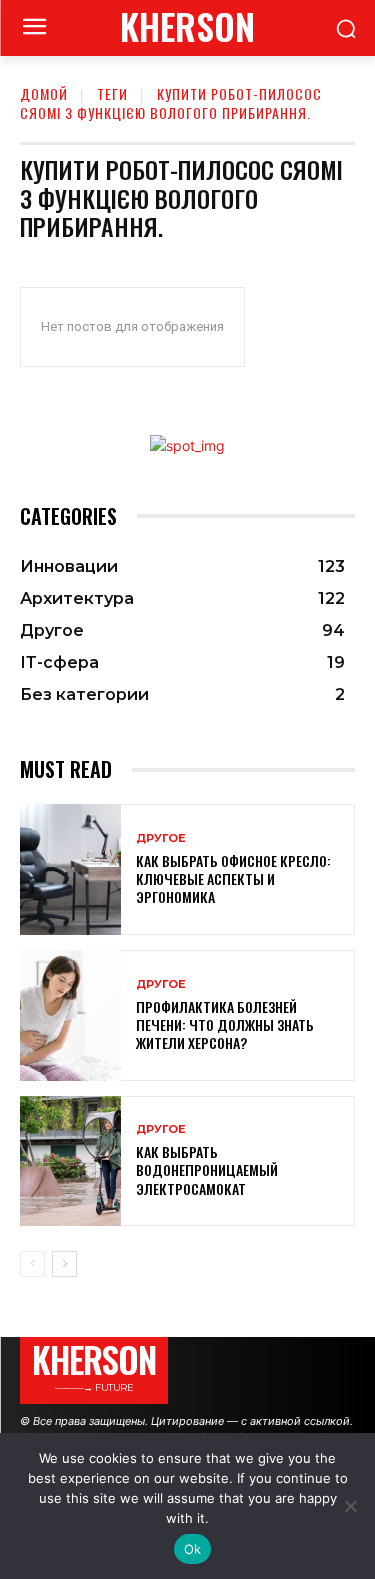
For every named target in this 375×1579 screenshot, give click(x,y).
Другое (161, 838)
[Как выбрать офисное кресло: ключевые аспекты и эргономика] (70, 869)
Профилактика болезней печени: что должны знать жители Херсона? (225, 1024)
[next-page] (64, 1264)
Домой (44, 93)
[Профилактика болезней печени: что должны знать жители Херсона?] (70, 1015)
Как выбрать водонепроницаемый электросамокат (207, 1169)
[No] (350, 1506)
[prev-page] (32, 1264)
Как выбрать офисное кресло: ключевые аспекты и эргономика (233, 878)
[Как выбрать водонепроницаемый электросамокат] (70, 1161)
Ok (193, 1549)
